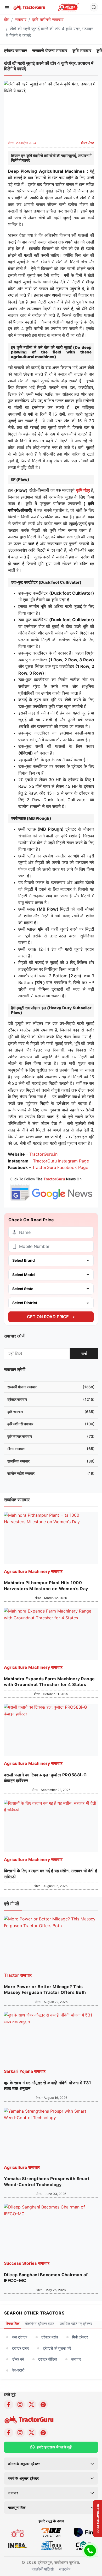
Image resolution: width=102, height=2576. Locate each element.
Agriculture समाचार (22, 2167)
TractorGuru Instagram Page (61, 1161)
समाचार (21, 20)
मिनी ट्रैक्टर (80, 2337)
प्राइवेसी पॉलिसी (43, 2569)
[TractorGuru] (30, 7)
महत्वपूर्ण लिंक (17, 2507)
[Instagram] (20, 2405)
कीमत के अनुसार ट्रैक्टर (24, 2464)
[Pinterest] (43, 2405)
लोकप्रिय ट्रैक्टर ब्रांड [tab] (39, 2323)
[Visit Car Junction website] (85, 2545)
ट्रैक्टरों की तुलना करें (57, 2348)
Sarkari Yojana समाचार (25, 2071)
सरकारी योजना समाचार (50, 51)
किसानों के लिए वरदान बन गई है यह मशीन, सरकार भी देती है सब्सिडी (51, 1874)
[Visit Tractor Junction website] (18, 2532)
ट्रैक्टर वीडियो (48, 2359)
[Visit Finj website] (85, 2532)
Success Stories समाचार (27, 2263)
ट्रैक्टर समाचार (15, 51)
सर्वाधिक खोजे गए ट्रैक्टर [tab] (76, 2323)
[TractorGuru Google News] (51, 1188)
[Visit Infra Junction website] (18, 2545)
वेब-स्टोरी (18, 2370)
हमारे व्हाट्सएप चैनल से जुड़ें (54, 2447)
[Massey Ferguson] (68, 7)
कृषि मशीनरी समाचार (48, 20)
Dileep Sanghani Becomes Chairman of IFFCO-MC (46, 2278)
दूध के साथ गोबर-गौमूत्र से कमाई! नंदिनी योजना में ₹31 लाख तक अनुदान (48, 2086)
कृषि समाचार (82, 51)
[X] (32, 2405)
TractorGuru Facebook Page (60, 1167)
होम (7, 20)
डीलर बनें (18, 2359)
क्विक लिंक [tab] (13, 2323)
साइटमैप (65, 2569)
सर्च (84, 1354)
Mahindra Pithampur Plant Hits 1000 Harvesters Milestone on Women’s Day (46, 1585)
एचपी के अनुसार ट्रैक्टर (24, 2478)
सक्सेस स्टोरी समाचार (51, 1473)
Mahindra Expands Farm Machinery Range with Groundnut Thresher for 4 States (49, 1682)
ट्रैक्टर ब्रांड (50, 2337)
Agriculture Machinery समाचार (33, 1571)
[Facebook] (9, 2405)
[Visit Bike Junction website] (51, 2532)
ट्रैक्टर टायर (20, 2348)
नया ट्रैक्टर (20, 2337)
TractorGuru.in (43, 1154)
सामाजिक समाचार (51, 1461)
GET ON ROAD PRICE (48, 1317)
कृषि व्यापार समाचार (51, 1436)
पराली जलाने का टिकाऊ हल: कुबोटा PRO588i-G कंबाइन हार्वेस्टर (45, 1778)
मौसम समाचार (51, 1449)
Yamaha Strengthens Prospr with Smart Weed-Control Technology (47, 2181)
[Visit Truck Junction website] (51, 2545)
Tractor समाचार (18, 1975)
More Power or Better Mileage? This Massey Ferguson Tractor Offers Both (45, 1989)
